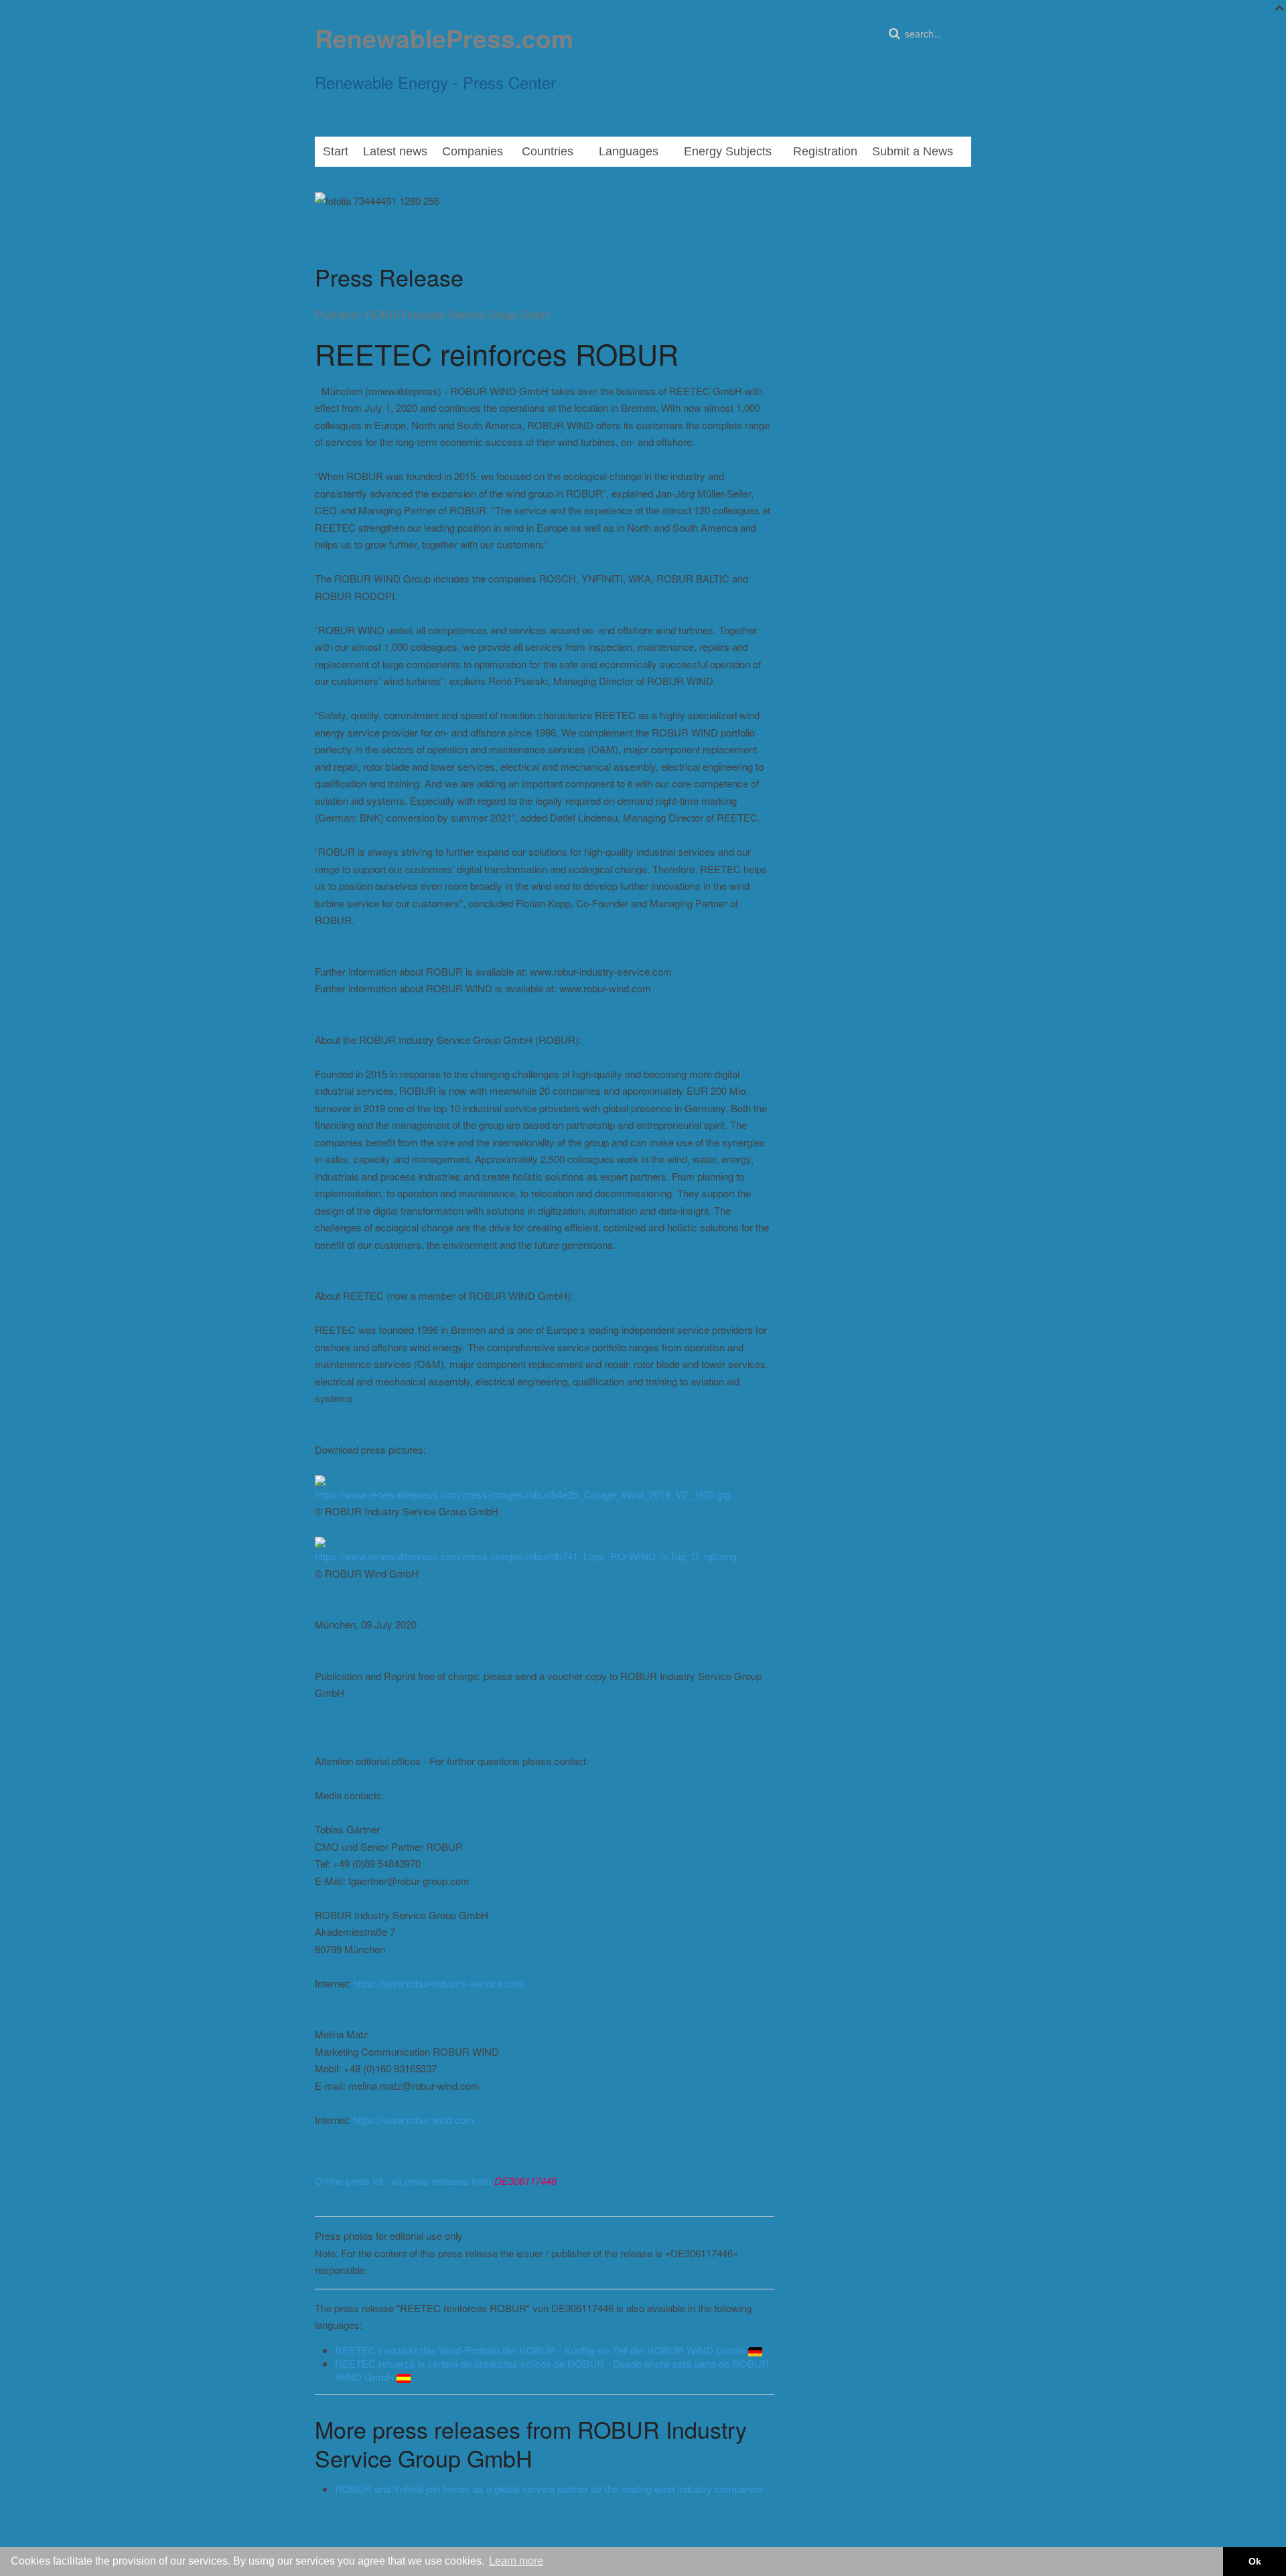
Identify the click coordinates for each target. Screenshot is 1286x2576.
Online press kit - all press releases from (436, 2181)
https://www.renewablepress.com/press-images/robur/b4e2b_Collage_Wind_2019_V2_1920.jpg (522, 1494)
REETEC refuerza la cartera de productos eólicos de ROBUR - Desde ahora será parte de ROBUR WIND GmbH (552, 2370)
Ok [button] (1255, 2561)
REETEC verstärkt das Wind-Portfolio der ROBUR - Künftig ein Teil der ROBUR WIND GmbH (542, 2350)
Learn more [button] (516, 2561)
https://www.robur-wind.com (414, 2120)
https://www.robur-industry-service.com (439, 1983)
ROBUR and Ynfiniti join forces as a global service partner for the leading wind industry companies (549, 2489)
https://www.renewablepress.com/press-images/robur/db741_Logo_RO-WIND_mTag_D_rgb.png (526, 1556)
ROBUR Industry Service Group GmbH (458, 314)
